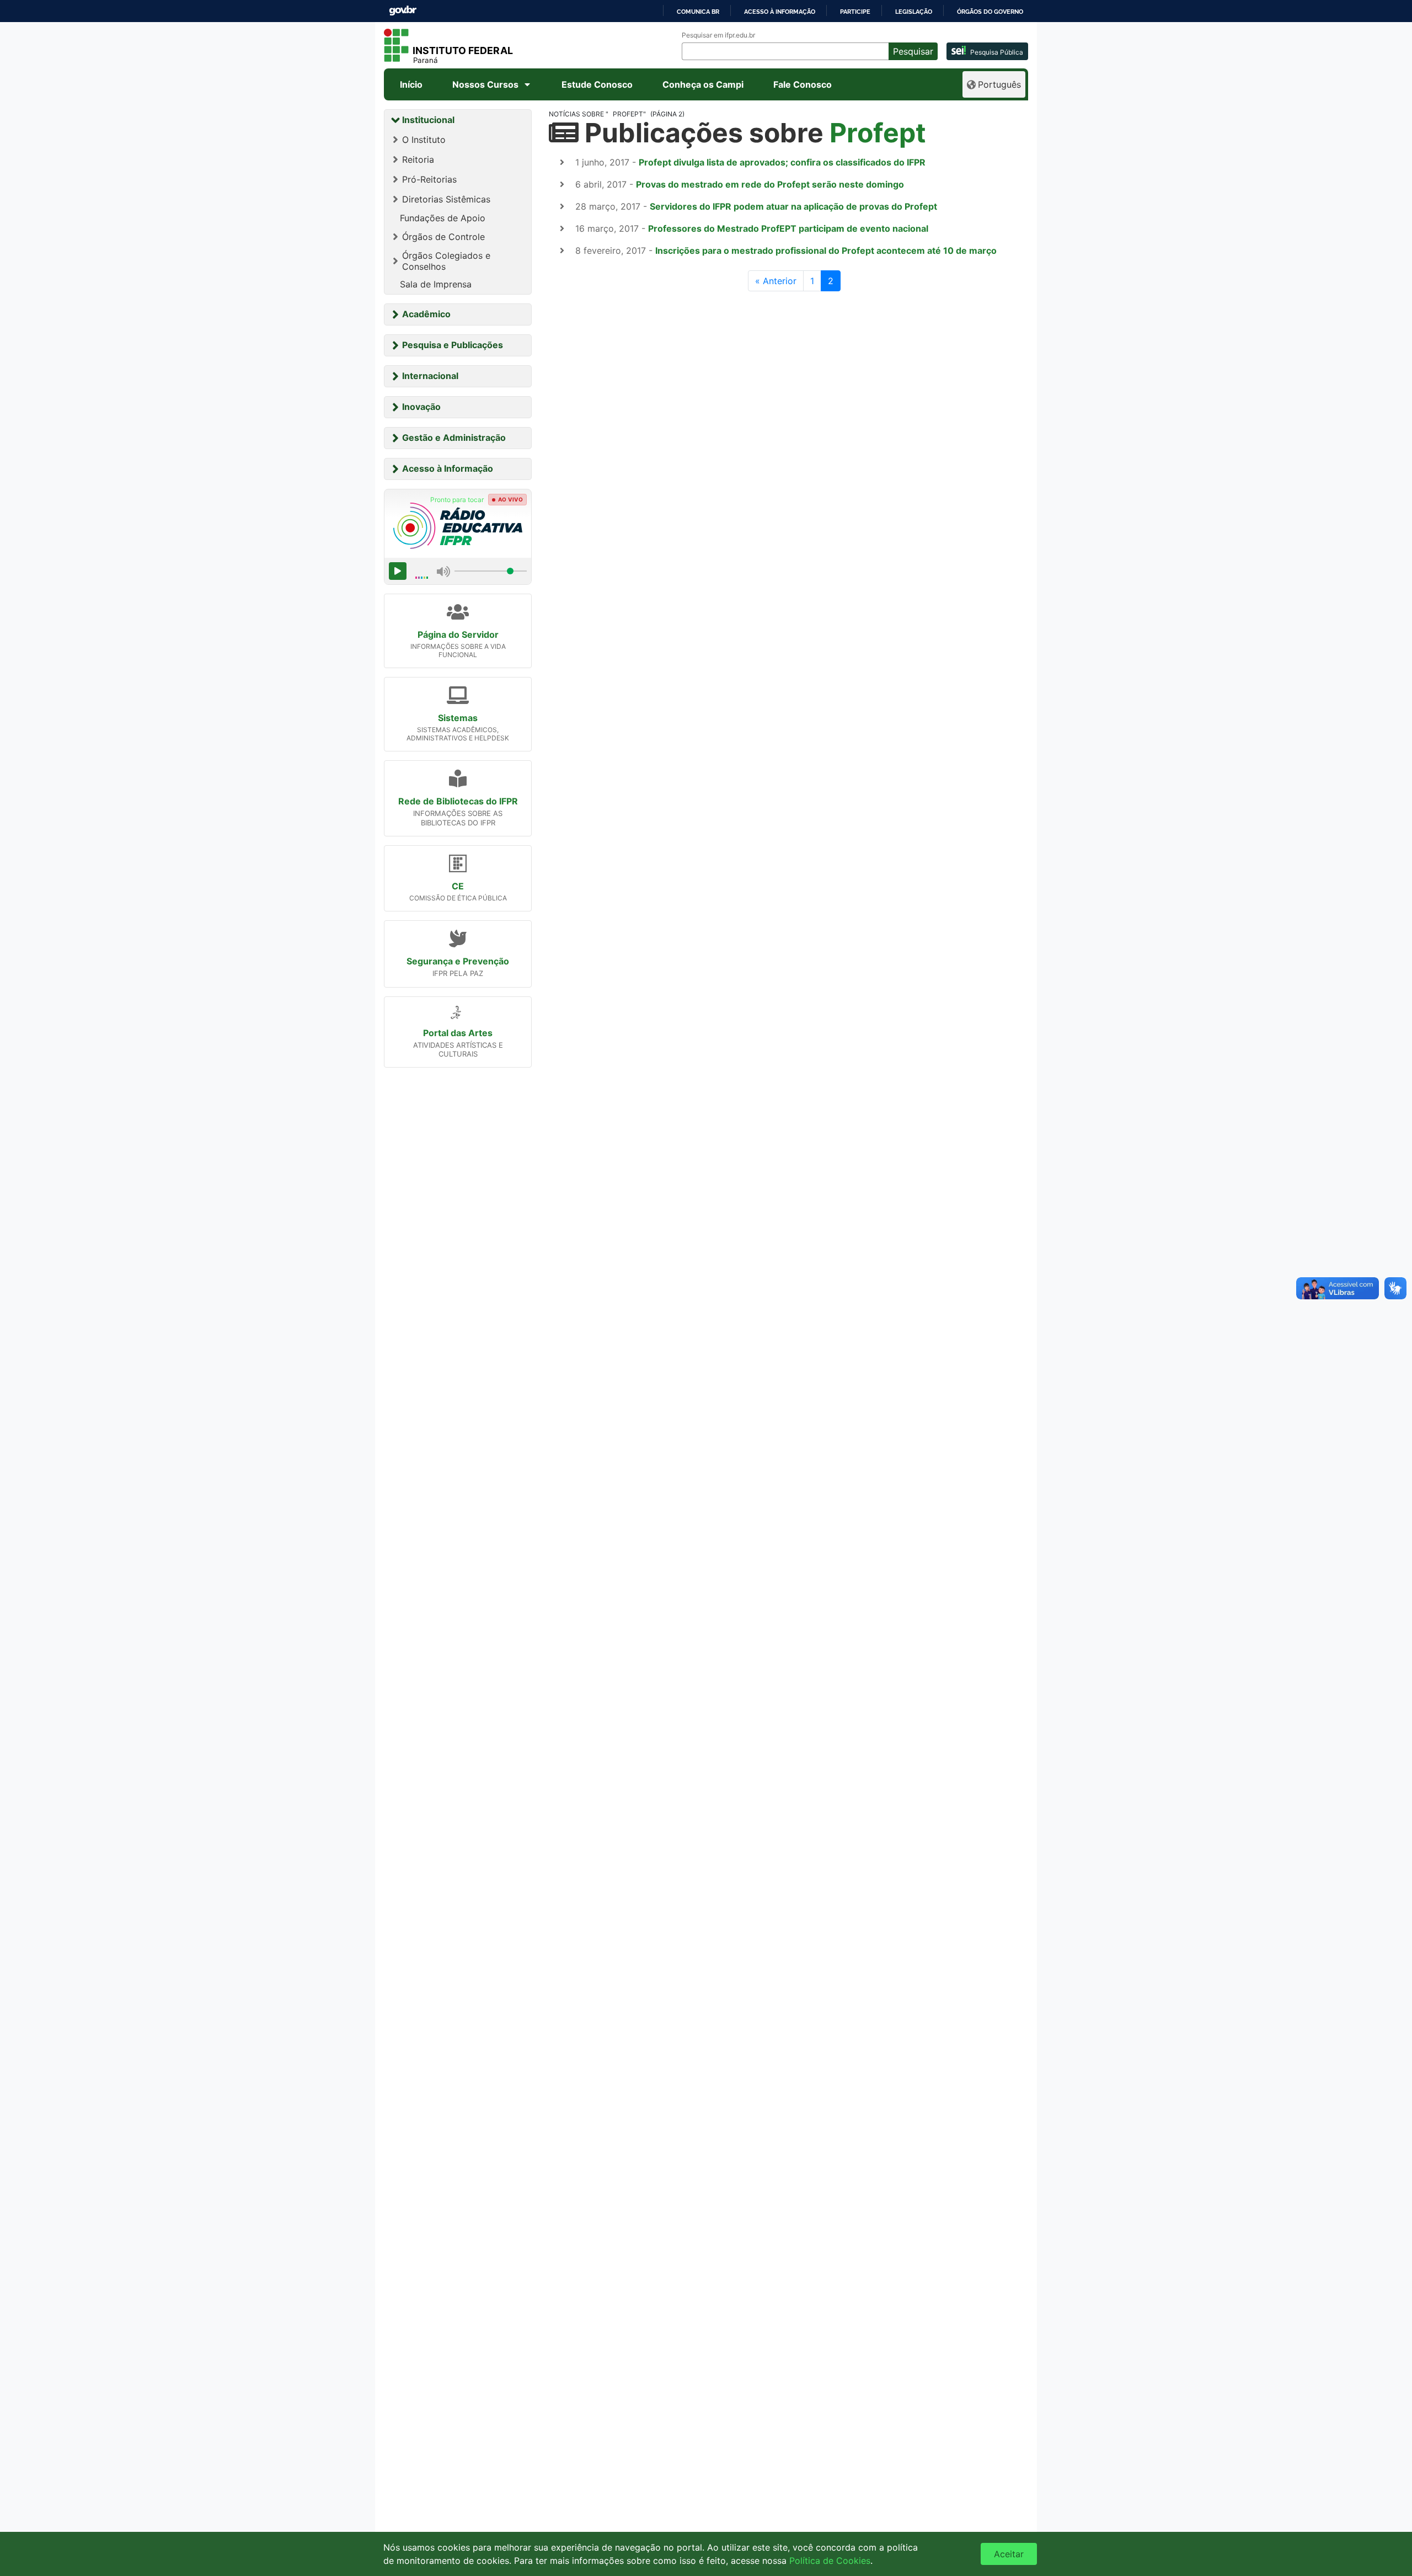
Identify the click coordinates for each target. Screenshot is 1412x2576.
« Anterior (776, 281)
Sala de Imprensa (436, 284)
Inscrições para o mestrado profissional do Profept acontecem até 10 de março (826, 250)
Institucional (428, 120)
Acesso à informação (780, 12)
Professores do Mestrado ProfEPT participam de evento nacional (788, 228)
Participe (855, 12)
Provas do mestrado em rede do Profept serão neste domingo (770, 184)
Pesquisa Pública (997, 52)
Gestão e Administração (454, 438)
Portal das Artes (458, 1033)
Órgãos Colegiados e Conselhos (446, 261)
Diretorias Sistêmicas (446, 199)
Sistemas (458, 718)
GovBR (403, 11)
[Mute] (443, 571)
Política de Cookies (830, 2561)
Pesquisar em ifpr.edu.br (718, 35)
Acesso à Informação (448, 468)
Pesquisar (913, 51)
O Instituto (424, 140)
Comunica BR (698, 12)
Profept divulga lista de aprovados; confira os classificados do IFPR (782, 162)
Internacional (430, 376)
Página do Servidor (458, 634)
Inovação (421, 407)
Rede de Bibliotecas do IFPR (458, 801)
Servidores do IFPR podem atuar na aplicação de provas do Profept (793, 206)
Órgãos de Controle (443, 237)
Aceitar (1009, 2554)
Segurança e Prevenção (458, 961)
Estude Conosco (597, 84)
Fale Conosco (803, 84)
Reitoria (418, 159)
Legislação (914, 12)
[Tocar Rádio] (398, 571)
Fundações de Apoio (443, 218)
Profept (878, 133)
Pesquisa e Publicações (453, 345)
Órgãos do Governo (990, 12)
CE (458, 886)
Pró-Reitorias (429, 179)
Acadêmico (426, 314)
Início (411, 84)
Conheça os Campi (703, 84)
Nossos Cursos (485, 84)
